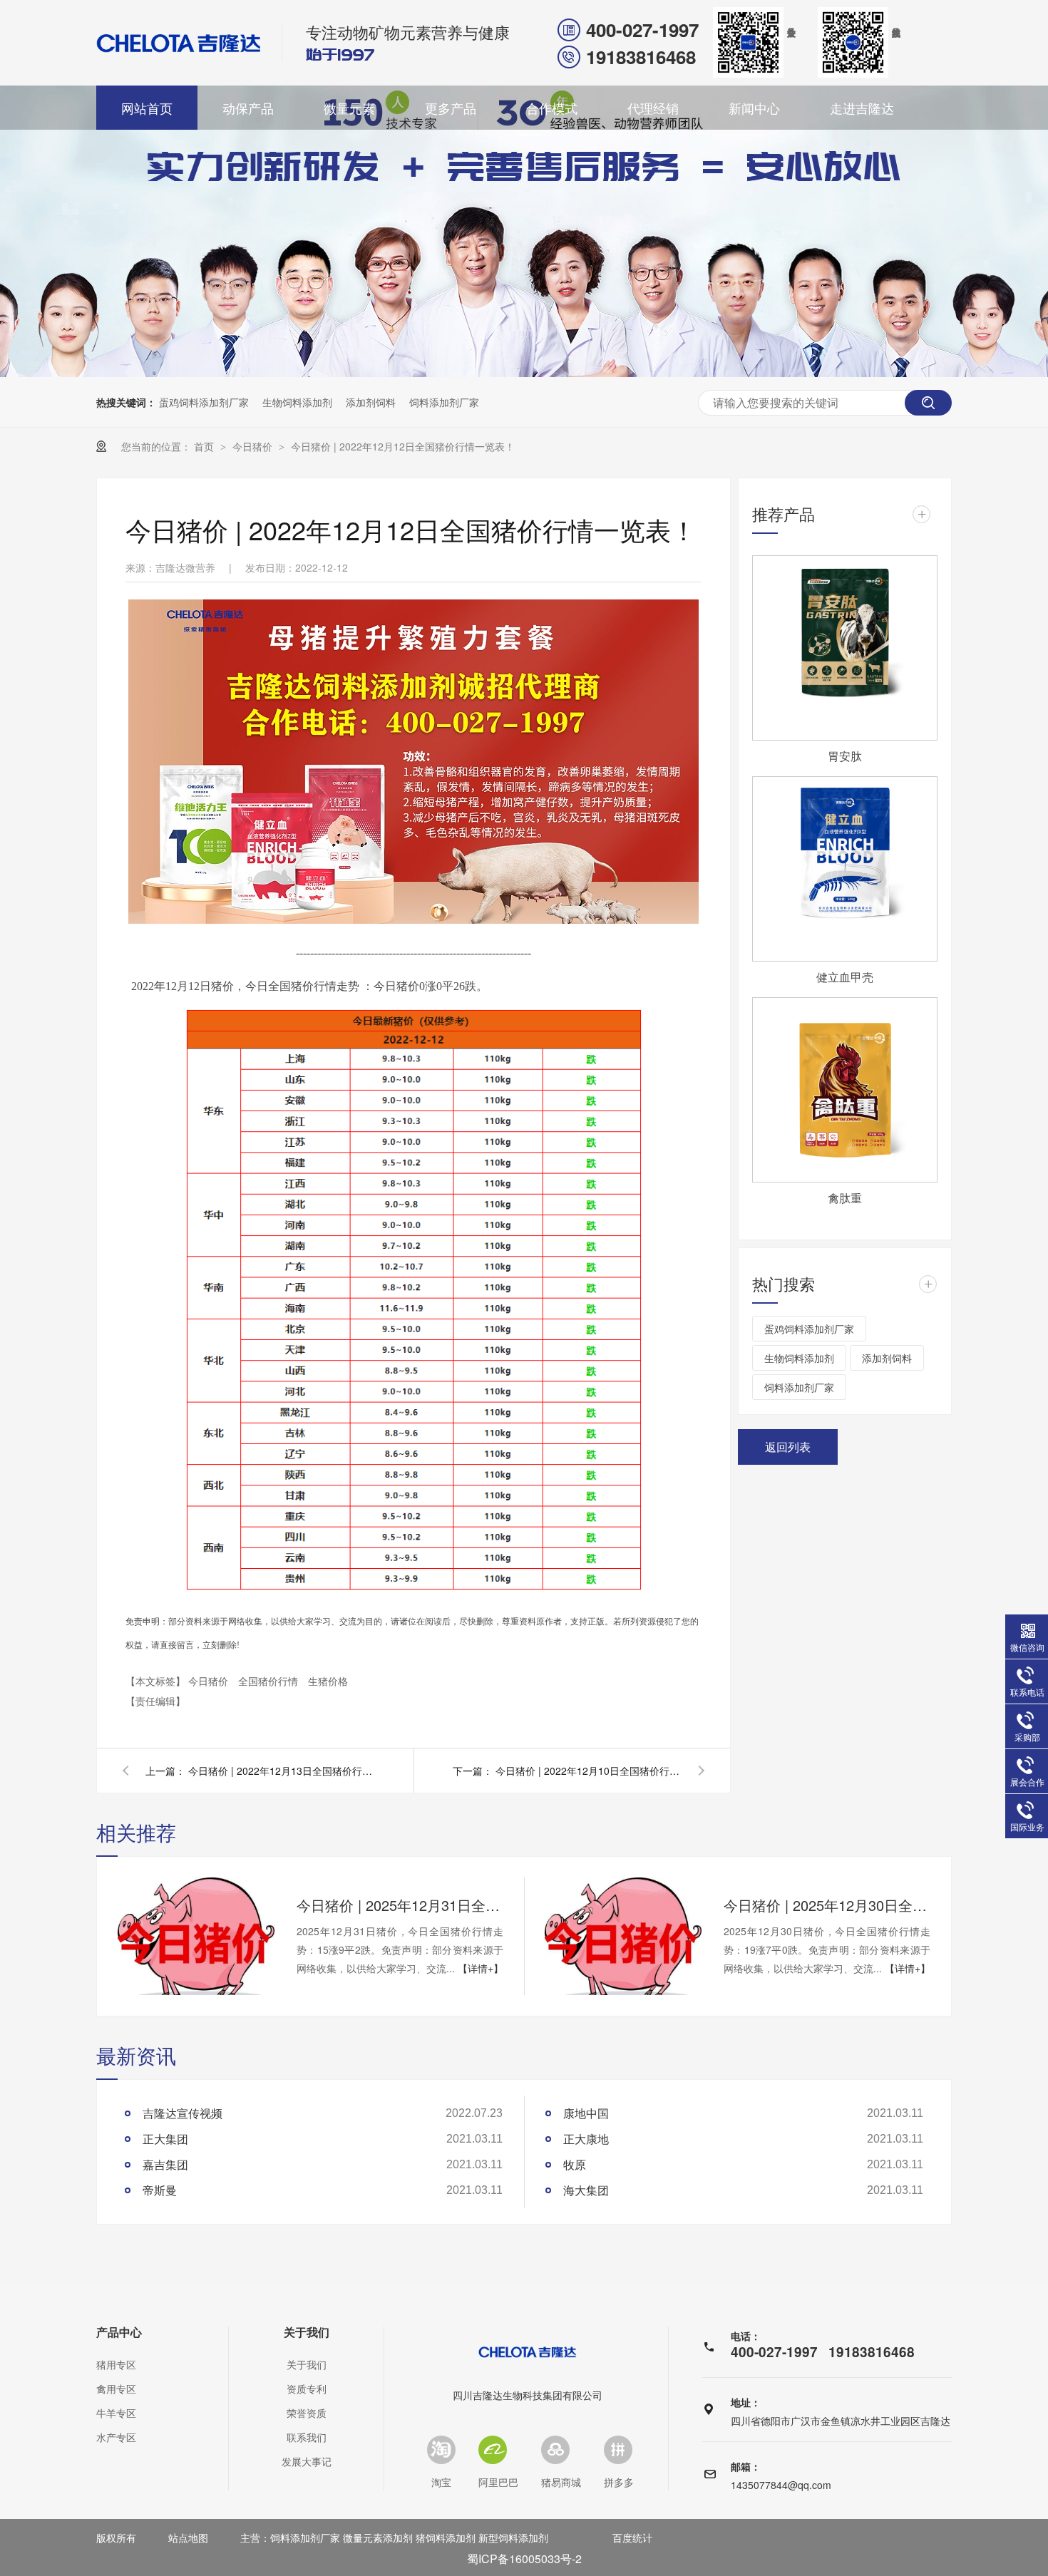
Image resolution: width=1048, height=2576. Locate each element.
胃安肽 (845, 756)
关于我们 (307, 2332)
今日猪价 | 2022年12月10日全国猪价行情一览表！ (588, 1771)
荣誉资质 (307, 2413)
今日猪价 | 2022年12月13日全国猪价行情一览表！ (281, 1771)
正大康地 (586, 2139)
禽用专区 (116, 2389)
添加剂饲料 (371, 402)
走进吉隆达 (862, 108)
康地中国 (586, 2113)
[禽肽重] (845, 1090)
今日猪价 (254, 446)
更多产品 (451, 108)
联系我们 (307, 2437)
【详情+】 (481, 1968)
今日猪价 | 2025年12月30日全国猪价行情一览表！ (827, 1905)
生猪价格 (328, 1681)
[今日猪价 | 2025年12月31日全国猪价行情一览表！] (196, 1936)
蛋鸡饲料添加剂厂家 (204, 402)
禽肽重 (845, 1198)
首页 (205, 446)
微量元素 (349, 108)
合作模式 (552, 108)
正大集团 (165, 2139)
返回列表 (788, 1447)
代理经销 (653, 108)
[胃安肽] (845, 648)
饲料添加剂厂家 (444, 402)
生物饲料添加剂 (297, 402)
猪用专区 (116, 2364)
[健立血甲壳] (845, 869)
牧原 (575, 2164)
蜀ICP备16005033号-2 (524, 2559)
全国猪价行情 (269, 1681)
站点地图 (188, 2538)
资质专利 (307, 2389)
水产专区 (116, 2437)
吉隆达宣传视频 (183, 2113)
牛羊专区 (116, 2413)
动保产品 (248, 108)
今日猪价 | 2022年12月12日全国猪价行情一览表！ (403, 446)
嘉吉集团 (165, 2164)
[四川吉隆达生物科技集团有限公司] (179, 43)
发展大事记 (307, 2461)
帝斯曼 (160, 2190)
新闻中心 (754, 108)
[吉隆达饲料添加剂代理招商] (413, 920)
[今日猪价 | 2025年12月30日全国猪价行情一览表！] (623, 1936)
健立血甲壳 (845, 977)
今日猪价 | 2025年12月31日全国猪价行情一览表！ (400, 1905)
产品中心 (119, 2332)
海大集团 (586, 2190)
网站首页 (147, 108)
